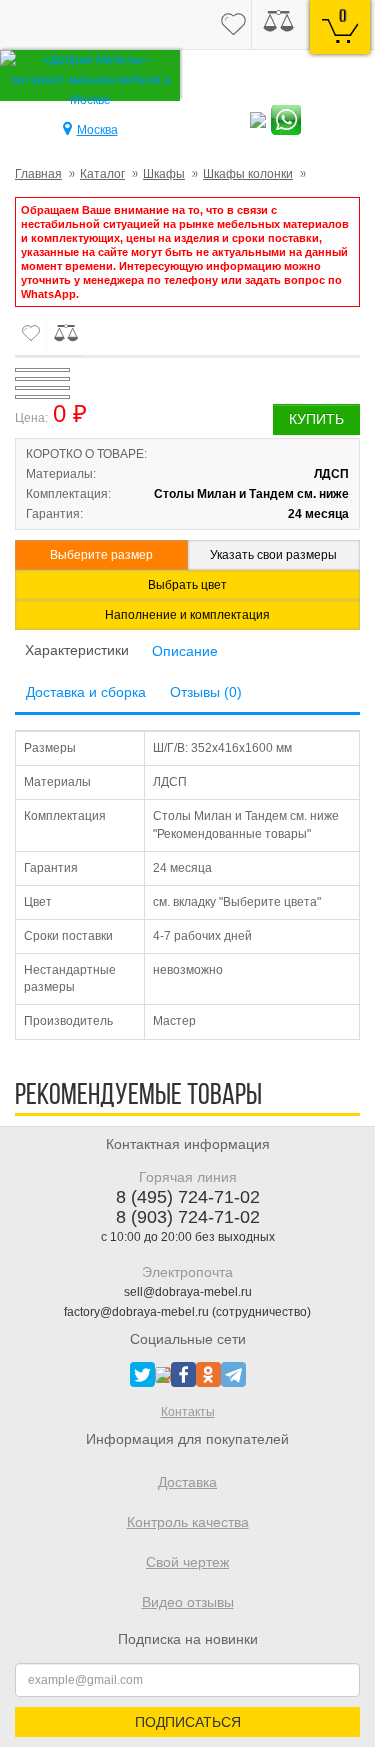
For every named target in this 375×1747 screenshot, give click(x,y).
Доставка (187, 1482)
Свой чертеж (187, 1562)
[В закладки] (31, 333)
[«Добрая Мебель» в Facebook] (183, 1374)
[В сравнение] (66, 333)
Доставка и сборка (86, 692)
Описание (185, 651)
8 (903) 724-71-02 (188, 1217)
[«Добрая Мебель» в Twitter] (142, 1374)
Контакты (188, 1412)
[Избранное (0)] (233, 25)
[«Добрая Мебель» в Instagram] (163, 1374)
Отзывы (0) (206, 692)
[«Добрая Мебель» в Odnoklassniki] (208, 1374)
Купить (316, 419)
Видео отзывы (188, 1602)
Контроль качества (188, 1522)
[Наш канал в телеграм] (233, 1374)
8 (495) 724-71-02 (188, 1197)
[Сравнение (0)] (278, 25)
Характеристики (77, 650)
